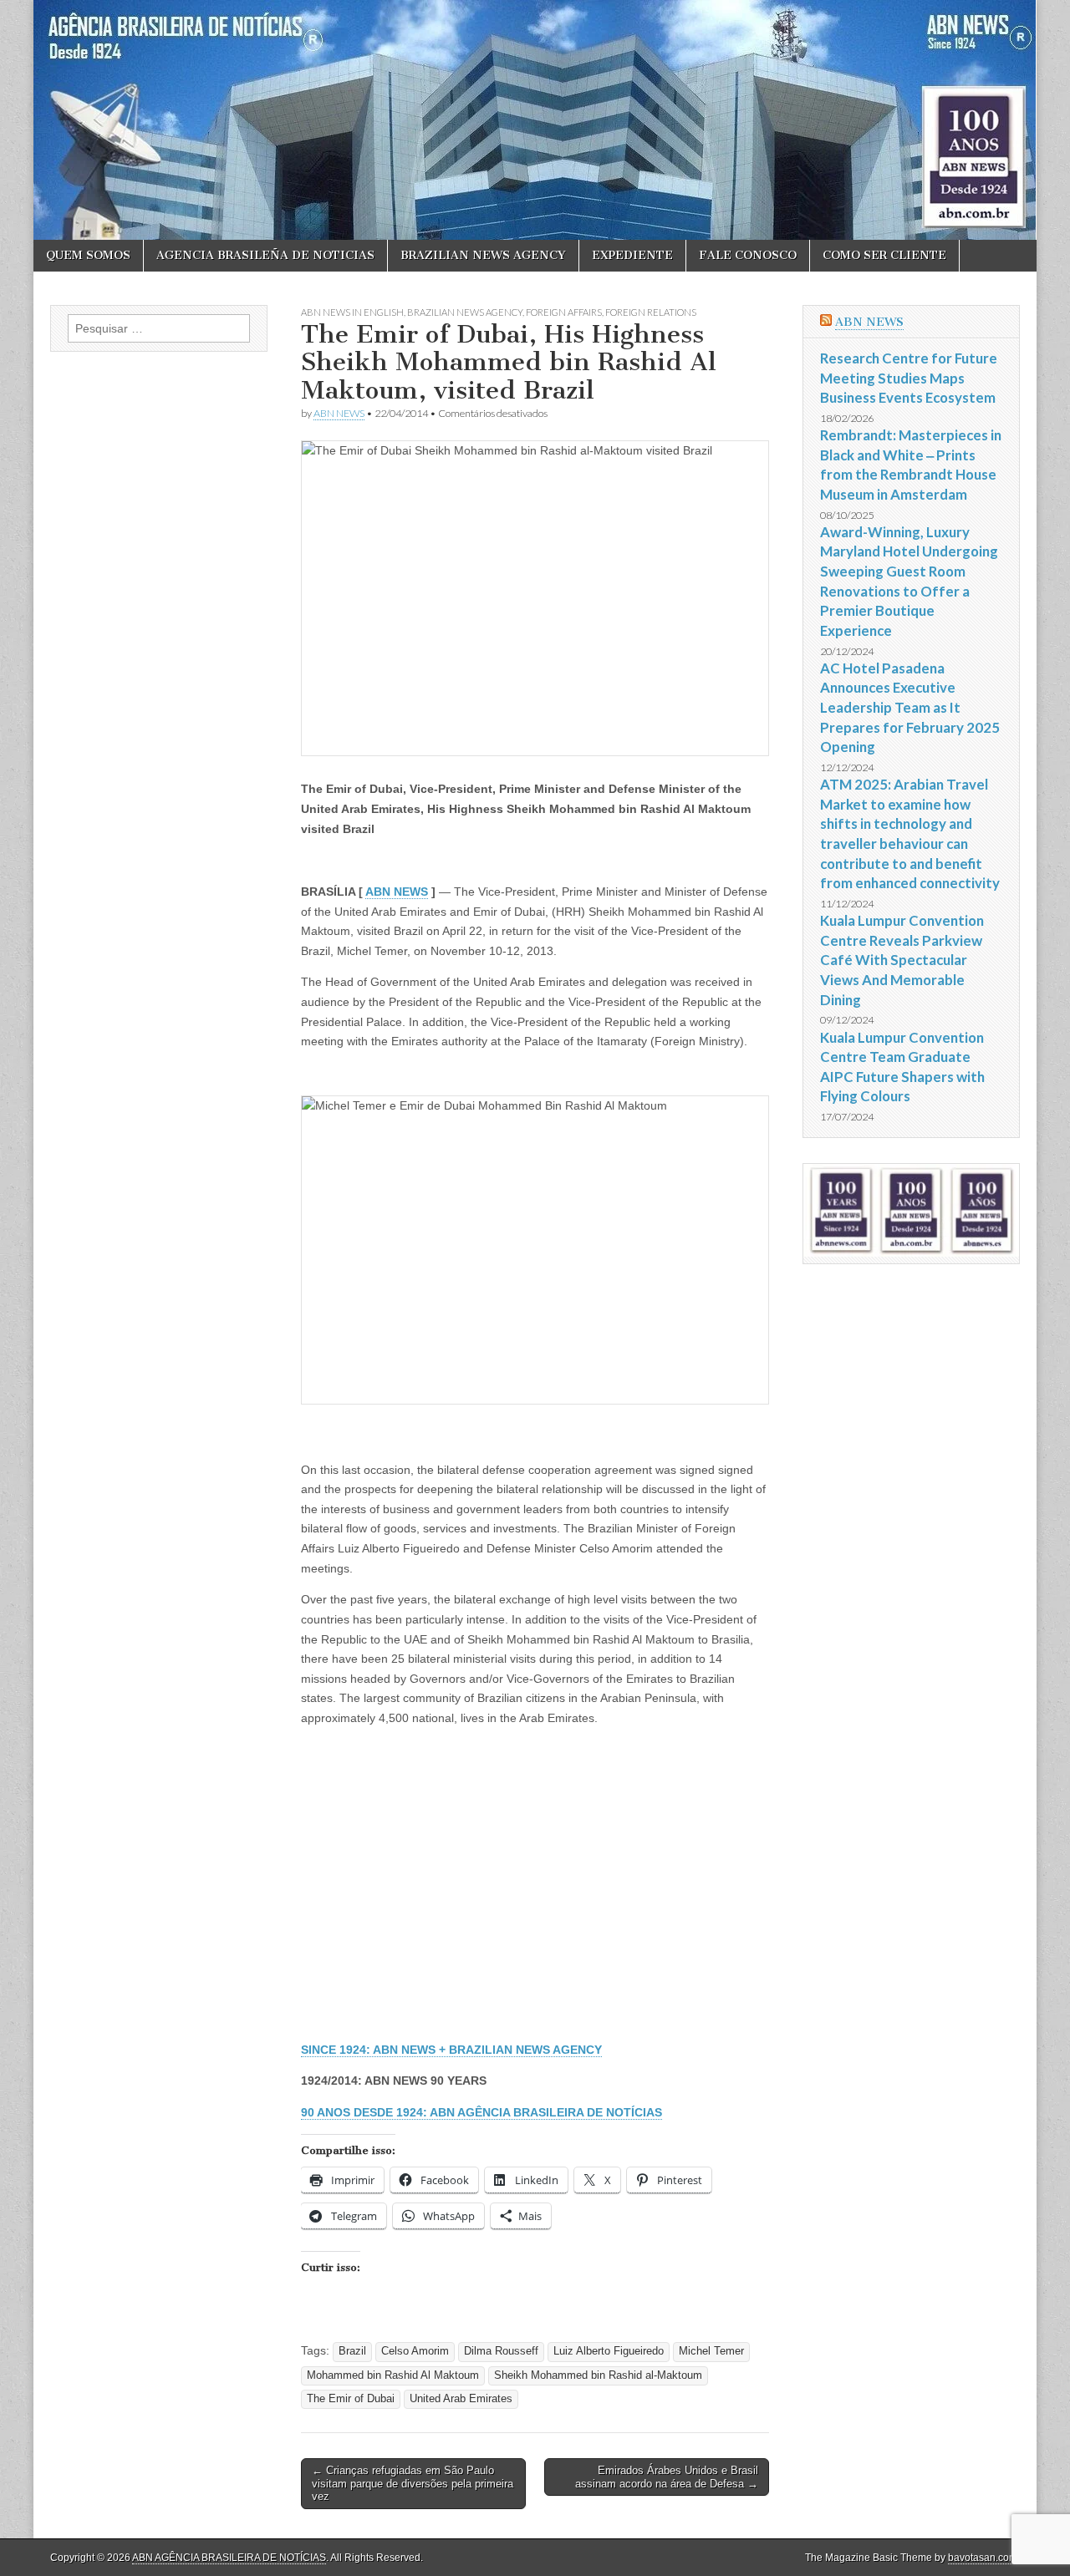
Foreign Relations (651, 312)
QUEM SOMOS (88, 255)
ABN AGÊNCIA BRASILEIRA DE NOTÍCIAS (229, 2558)
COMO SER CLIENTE (884, 255)
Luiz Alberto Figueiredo (609, 2351)
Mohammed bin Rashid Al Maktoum (393, 2375)
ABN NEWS (339, 413)
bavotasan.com (983, 2558)
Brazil (352, 2351)
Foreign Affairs (564, 312)
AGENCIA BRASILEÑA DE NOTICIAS (265, 255)
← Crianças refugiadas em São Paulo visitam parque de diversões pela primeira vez (413, 2483)
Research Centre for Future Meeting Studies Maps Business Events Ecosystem (909, 378)
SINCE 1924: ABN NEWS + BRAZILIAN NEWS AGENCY (451, 2050)
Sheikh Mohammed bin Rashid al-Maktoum (598, 2375)
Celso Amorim (415, 2351)
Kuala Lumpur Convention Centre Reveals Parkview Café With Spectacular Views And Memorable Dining (902, 960)
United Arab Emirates (461, 2399)
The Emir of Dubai (351, 2399)
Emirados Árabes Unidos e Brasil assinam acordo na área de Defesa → (667, 2477)
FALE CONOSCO (748, 255)
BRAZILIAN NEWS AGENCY (483, 255)
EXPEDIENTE (632, 255)
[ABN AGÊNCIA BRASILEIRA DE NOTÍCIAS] (535, 120)
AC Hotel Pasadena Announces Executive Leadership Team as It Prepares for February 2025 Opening (910, 708)
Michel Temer (711, 2351)
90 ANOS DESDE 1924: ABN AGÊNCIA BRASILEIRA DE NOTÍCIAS (481, 2112)
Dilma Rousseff (501, 2351)
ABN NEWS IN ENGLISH (352, 312)
